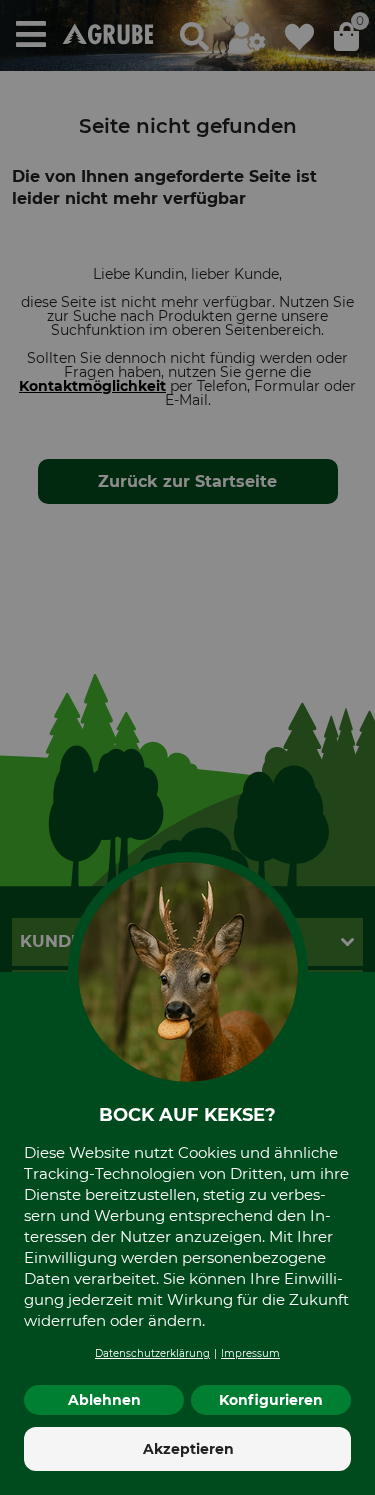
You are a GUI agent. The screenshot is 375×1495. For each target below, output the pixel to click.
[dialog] (187, 747)
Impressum (250, 1353)
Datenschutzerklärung (152, 1353)
